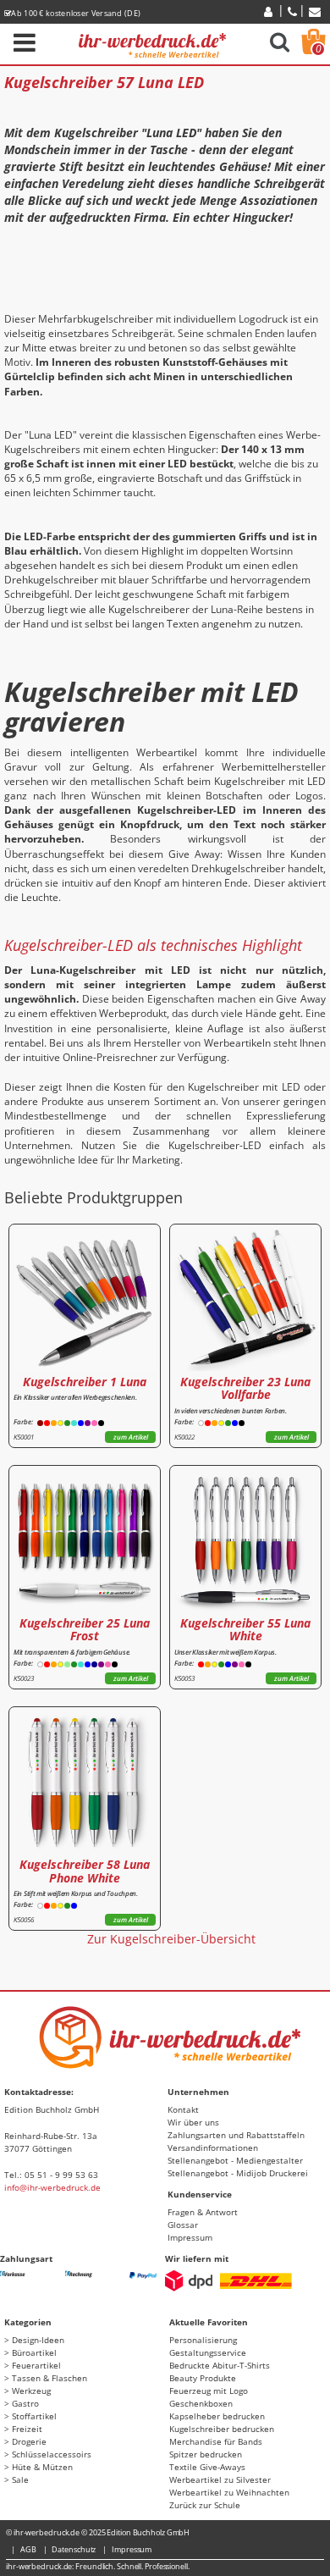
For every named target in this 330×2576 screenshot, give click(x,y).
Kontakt (183, 2109)
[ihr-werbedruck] (152, 43)
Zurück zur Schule (205, 2505)
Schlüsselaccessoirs (52, 2454)
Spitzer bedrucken (206, 2454)
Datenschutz (74, 2549)
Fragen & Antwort (203, 2212)
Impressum (190, 2237)
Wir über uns (193, 2122)
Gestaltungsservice (208, 2352)
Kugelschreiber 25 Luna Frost (85, 1629)
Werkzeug (31, 2391)
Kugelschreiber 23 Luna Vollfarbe (245, 1388)
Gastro (25, 2403)
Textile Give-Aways (207, 2467)
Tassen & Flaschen (49, 2378)
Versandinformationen (213, 2148)
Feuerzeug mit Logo (209, 2391)
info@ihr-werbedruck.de (52, 2187)
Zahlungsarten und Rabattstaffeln (236, 2135)
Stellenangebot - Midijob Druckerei (238, 2173)
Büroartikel (34, 2352)
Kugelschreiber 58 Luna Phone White (85, 1871)
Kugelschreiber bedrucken (222, 2429)
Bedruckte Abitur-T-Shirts (220, 2365)
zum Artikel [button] (131, 1437)
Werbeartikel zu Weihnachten (229, 2492)
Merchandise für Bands (216, 2441)
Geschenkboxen (201, 2403)
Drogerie (29, 2441)
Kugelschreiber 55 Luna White (245, 1629)
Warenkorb (319, 49)
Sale (20, 2479)
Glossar (183, 2225)
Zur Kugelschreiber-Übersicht (171, 1939)
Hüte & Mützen (42, 2467)
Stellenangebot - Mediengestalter (235, 2160)
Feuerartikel (36, 2365)
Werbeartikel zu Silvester (220, 2479)
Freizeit (27, 2429)
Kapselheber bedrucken (217, 2416)
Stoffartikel (34, 2416)
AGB (28, 2549)
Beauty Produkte (203, 2378)
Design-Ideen (38, 2340)
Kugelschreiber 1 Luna (85, 1382)
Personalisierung (203, 2340)
